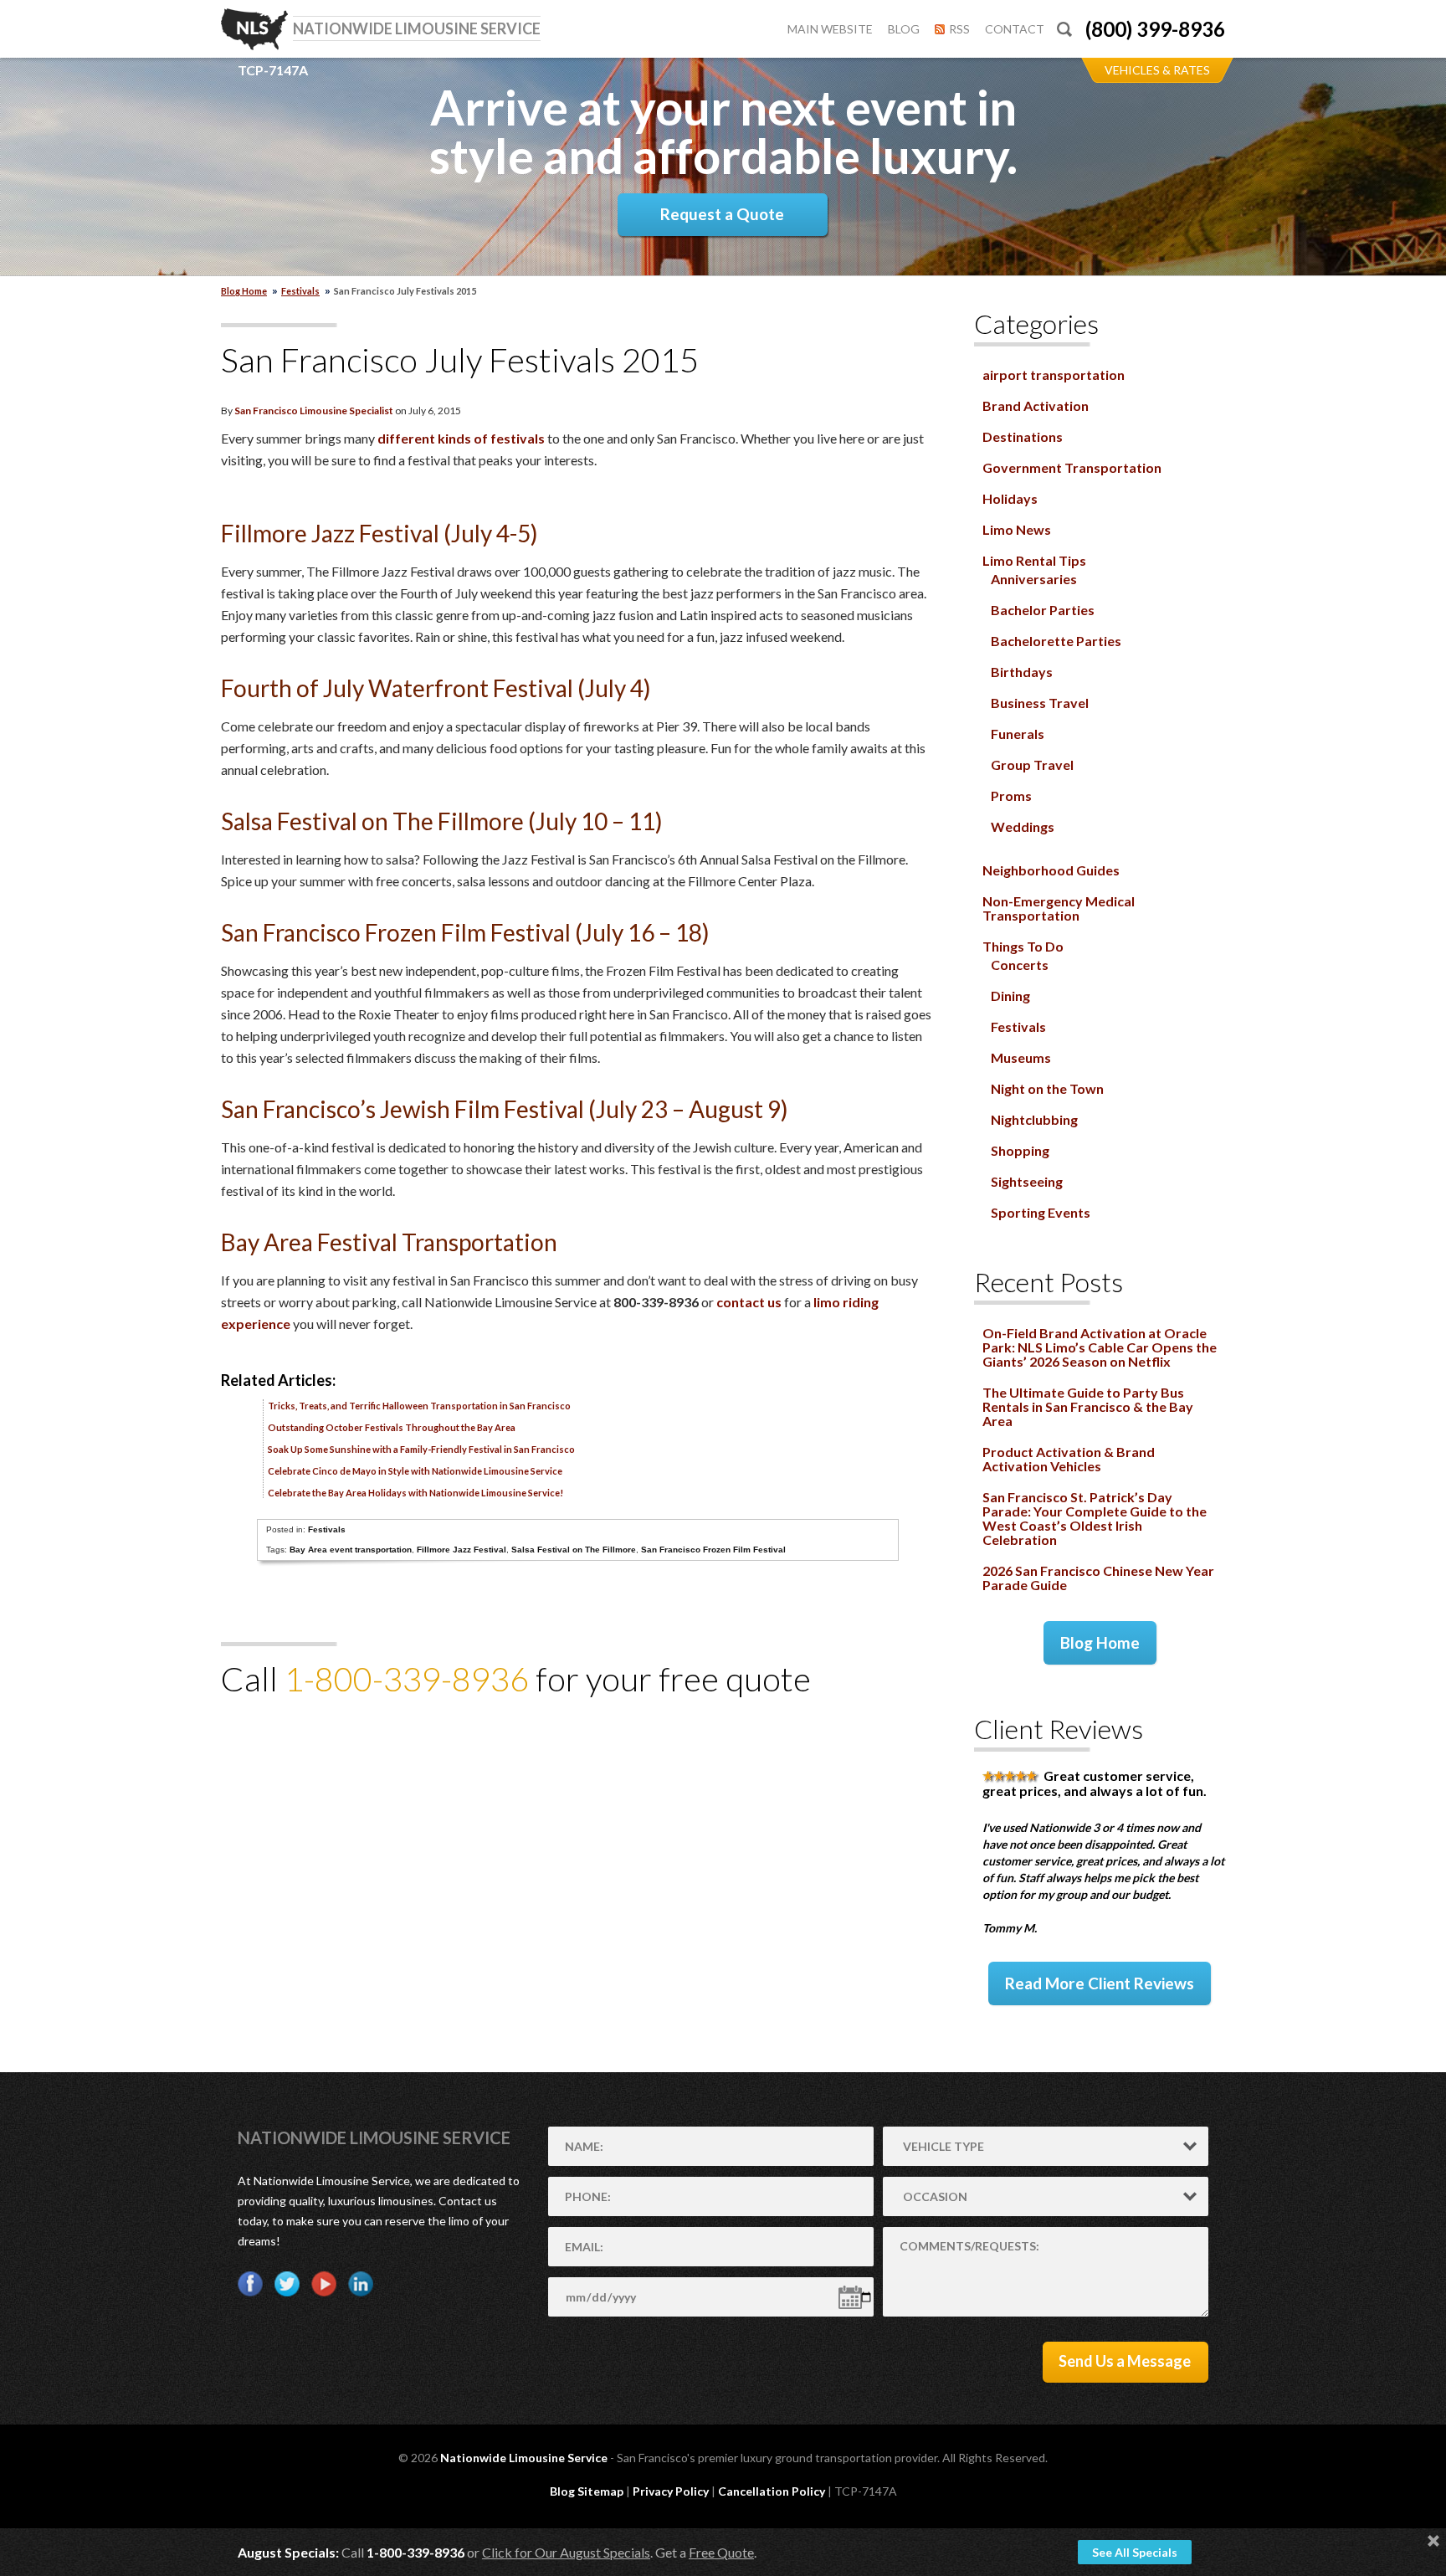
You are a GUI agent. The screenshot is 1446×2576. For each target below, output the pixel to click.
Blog (904, 29)
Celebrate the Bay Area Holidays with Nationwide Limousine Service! (415, 1493)
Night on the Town (1047, 1088)
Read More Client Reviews (1100, 1983)
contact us (749, 1302)
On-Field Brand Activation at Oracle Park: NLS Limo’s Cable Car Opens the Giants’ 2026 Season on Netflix (1100, 1347)
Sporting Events (1041, 1212)
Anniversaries (1034, 579)
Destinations (1023, 436)
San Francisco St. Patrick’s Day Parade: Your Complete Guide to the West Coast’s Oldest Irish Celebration (1095, 1518)
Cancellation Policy (772, 2491)
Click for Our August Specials (566, 2552)
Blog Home (1100, 1642)
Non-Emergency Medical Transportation (1059, 908)
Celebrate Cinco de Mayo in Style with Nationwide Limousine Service (415, 1471)
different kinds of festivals (461, 438)
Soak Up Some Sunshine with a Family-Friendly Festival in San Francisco (421, 1449)
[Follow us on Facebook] (250, 2284)
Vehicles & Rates (1157, 70)
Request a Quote (722, 214)
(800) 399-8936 (1155, 29)
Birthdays (1022, 672)
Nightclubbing (1034, 1119)
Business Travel (1040, 703)
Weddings (1023, 826)
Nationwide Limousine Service (374, 2137)
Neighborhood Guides (1051, 870)
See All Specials (1135, 2552)
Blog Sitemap (587, 2491)
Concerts (1020, 965)
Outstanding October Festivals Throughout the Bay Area (392, 1427)
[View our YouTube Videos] (324, 2284)
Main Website (830, 29)
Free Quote (721, 2552)
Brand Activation (1036, 405)
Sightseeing (1027, 1181)
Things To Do (1023, 946)
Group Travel (1032, 765)
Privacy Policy (671, 2491)
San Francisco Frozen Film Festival (713, 1550)
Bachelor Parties (1043, 610)
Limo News (1017, 529)
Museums (1021, 1057)
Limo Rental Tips (1034, 560)
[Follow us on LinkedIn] (361, 2284)
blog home (244, 291)
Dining (1010, 996)
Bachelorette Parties (1056, 641)
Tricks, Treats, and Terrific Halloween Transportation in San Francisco (419, 1406)
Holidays (1010, 498)
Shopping (1020, 1150)
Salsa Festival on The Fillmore (574, 1550)
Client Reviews (1059, 1729)
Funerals (1018, 734)
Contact (1015, 29)
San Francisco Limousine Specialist (314, 411)
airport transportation (1054, 375)
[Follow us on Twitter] (287, 2284)
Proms (1011, 795)
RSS (959, 29)
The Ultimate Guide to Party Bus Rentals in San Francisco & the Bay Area (1088, 1406)
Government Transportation (1072, 467)
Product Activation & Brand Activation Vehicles (1069, 1459)
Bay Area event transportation (351, 1550)
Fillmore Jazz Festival (461, 1550)
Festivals (300, 291)
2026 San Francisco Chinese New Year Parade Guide (1098, 1578)
